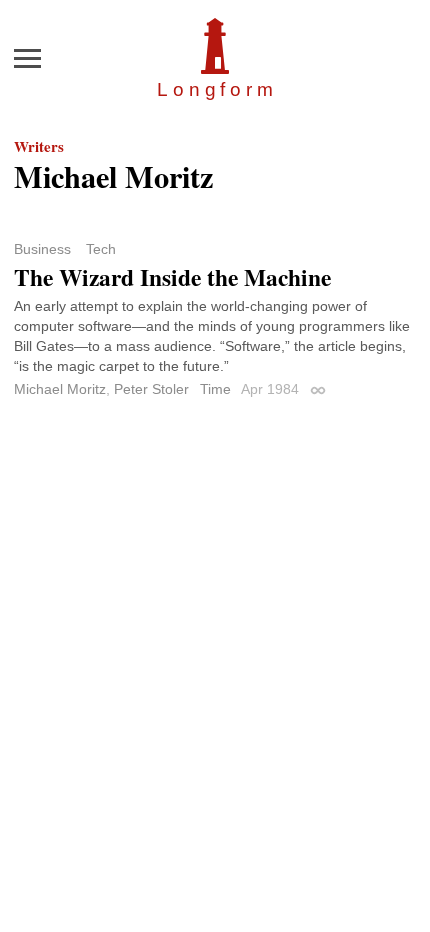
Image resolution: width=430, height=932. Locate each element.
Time (215, 389)
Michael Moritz (60, 389)
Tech (101, 249)
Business (42, 249)
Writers (39, 146)
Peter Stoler (151, 389)
